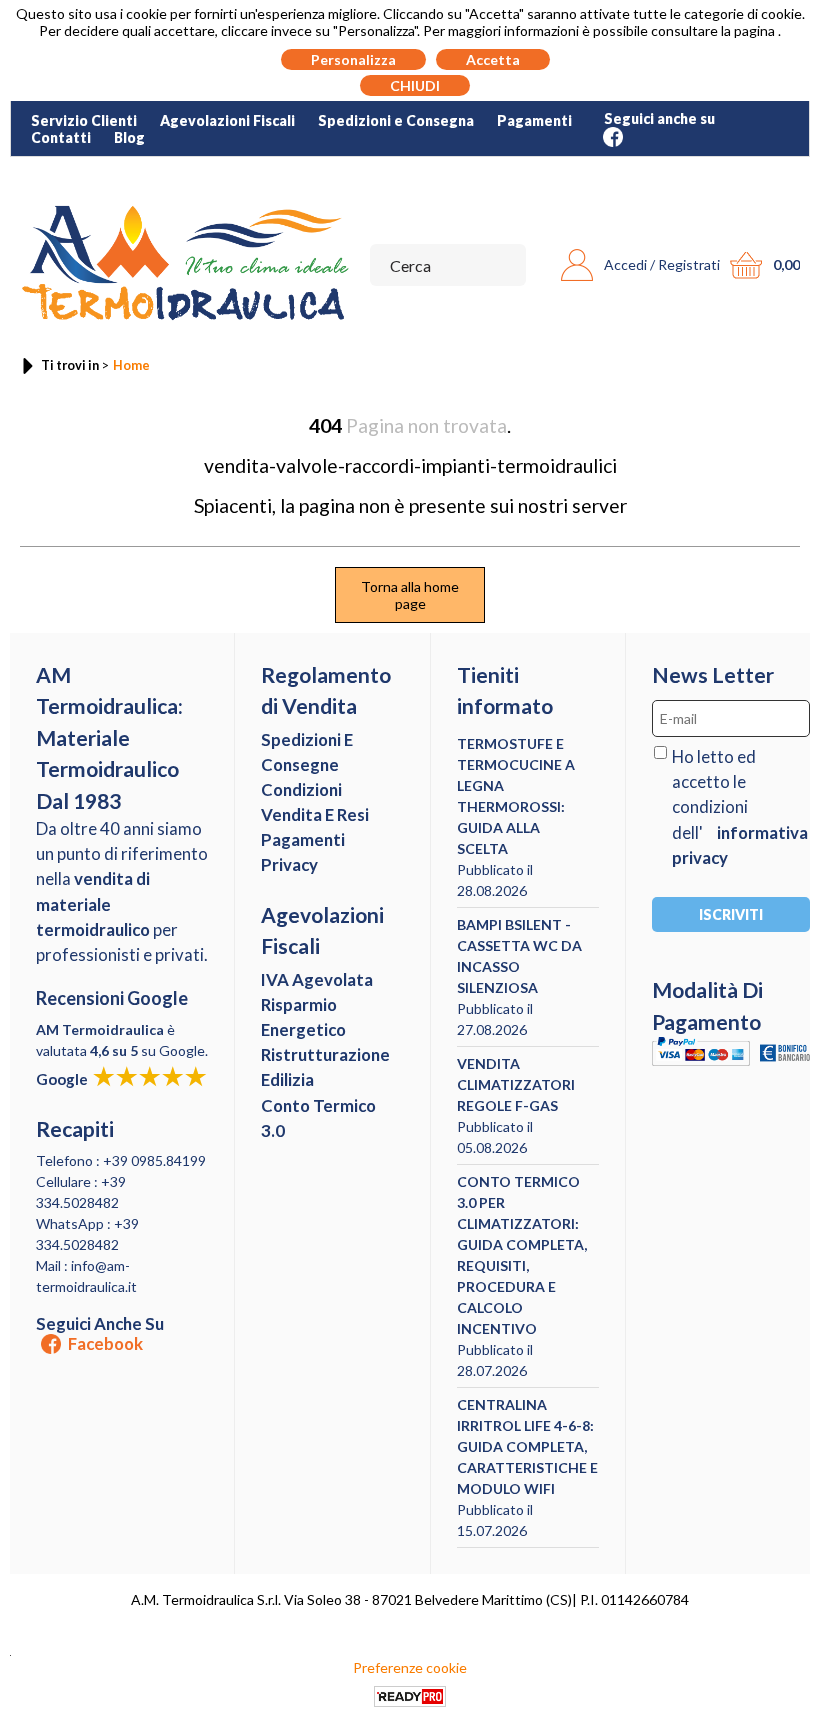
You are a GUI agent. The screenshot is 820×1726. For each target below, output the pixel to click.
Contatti (61, 137)
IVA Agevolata (317, 979)
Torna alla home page (410, 595)
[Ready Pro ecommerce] (410, 1696)
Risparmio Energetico (303, 1017)
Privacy (289, 864)
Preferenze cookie (410, 1667)
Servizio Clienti (84, 120)
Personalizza (353, 59)
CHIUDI (415, 85)
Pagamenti (534, 120)
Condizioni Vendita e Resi (315, 802)
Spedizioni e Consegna (396, 120)
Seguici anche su (100, 1334)
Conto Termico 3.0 (318, 1118)
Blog (129, 137)
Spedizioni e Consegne (307, 752)
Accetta (493, 59)
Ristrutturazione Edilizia (325, 1067)
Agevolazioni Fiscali (227, 120)
